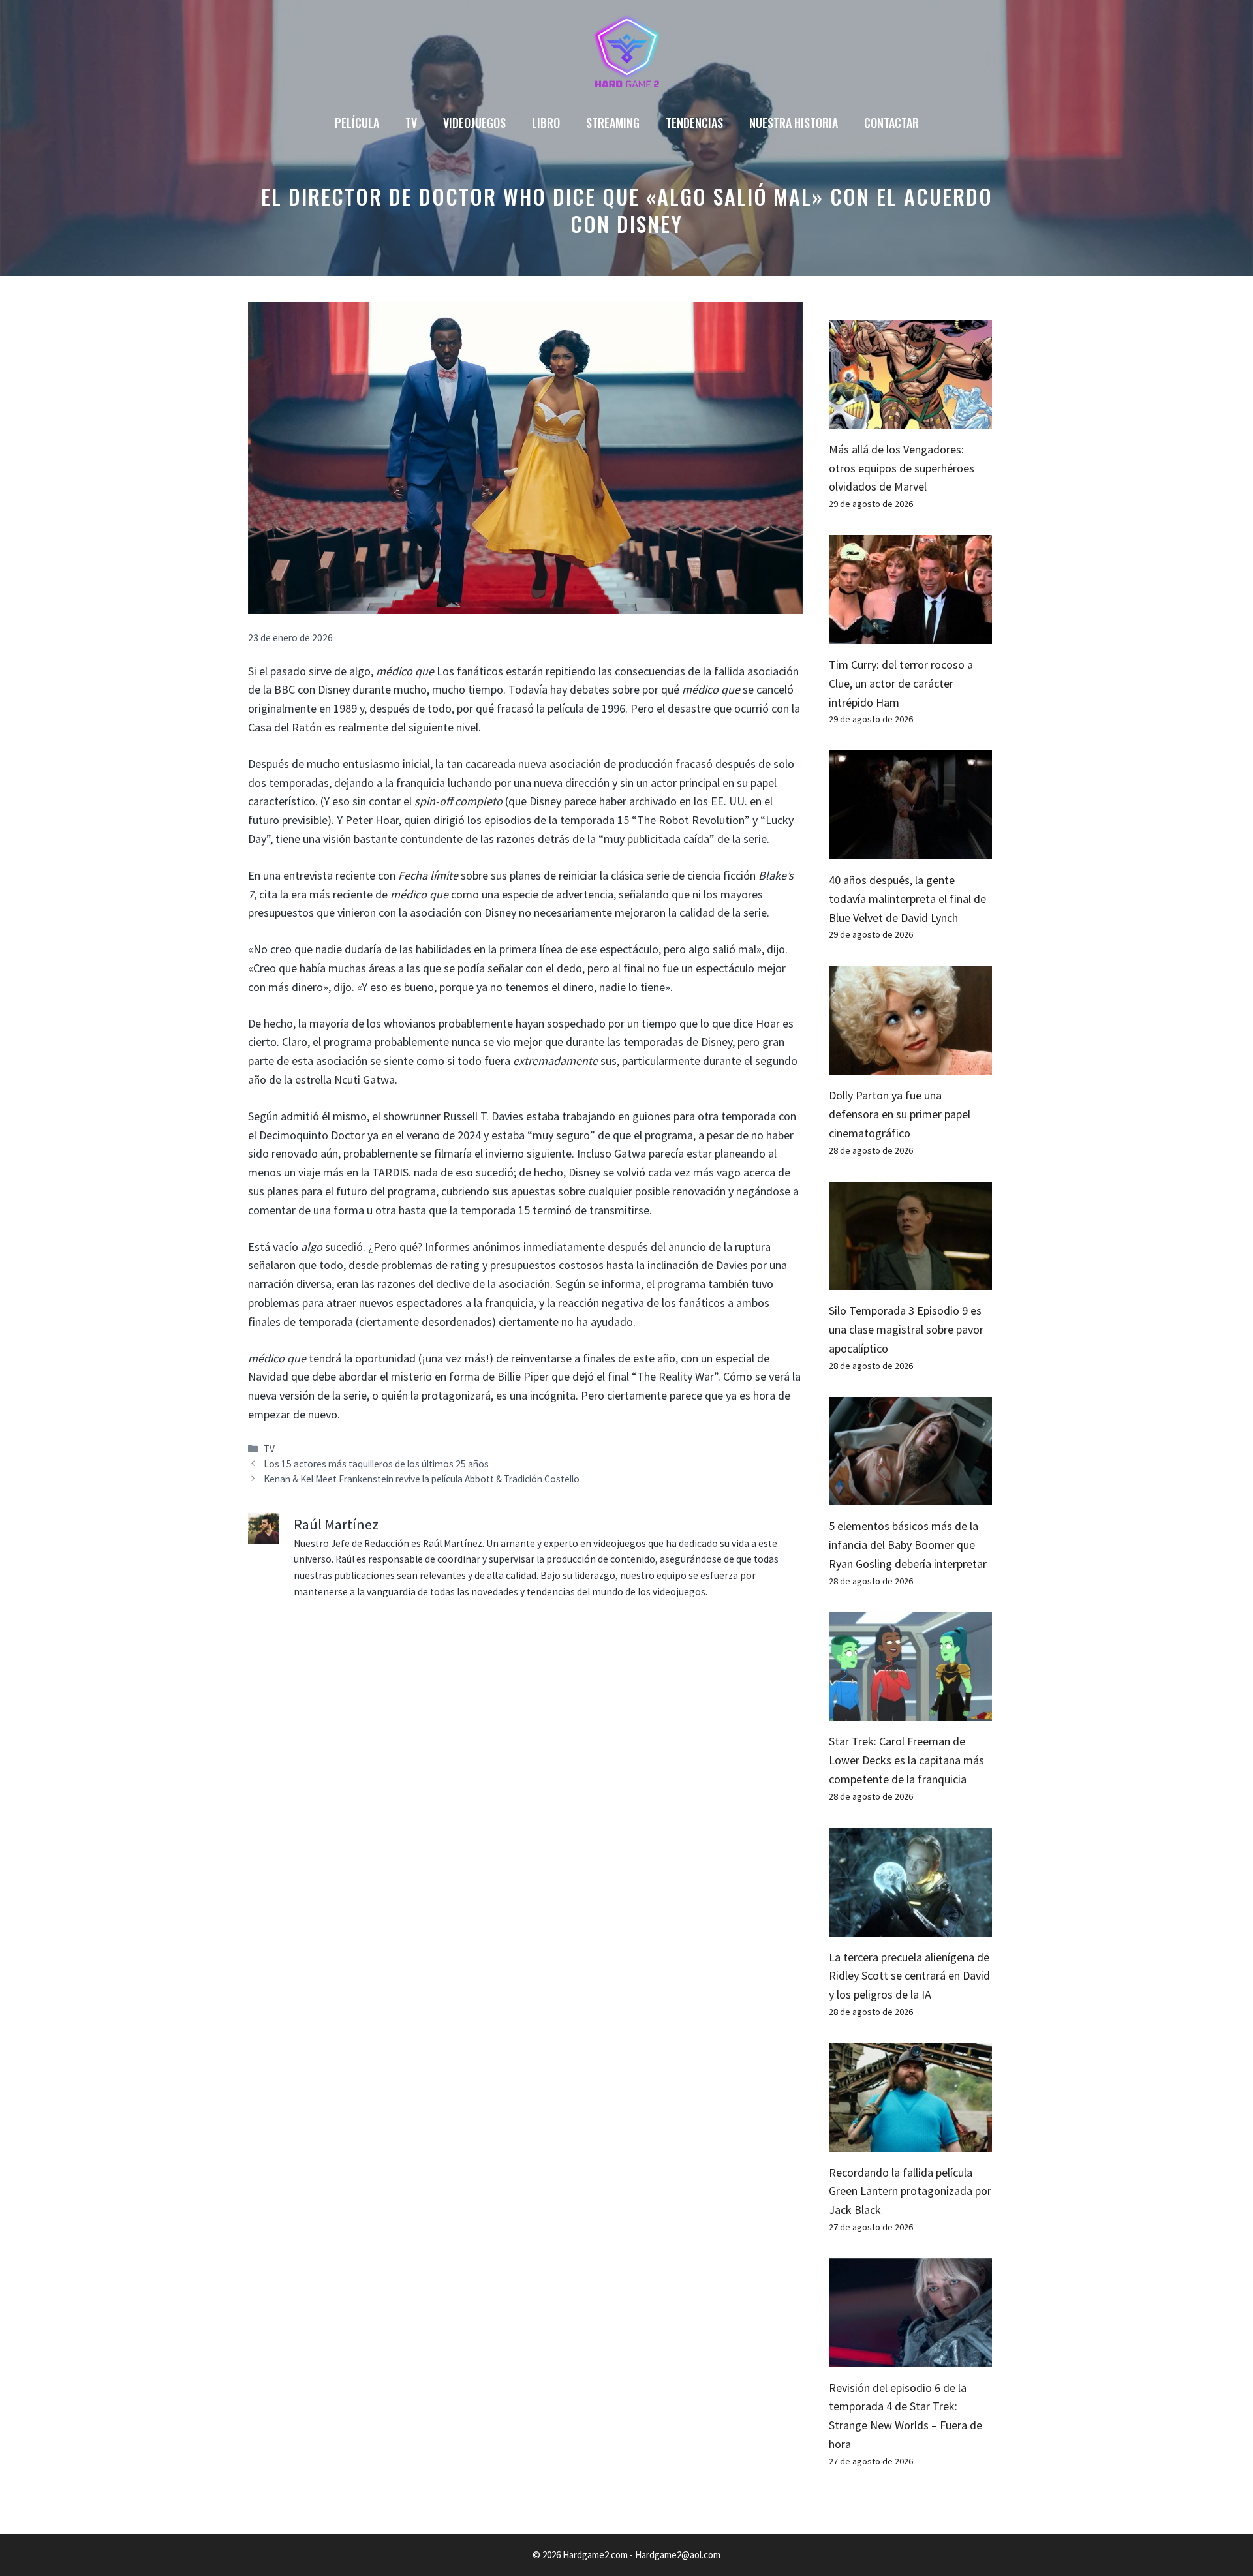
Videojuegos (474, 123)
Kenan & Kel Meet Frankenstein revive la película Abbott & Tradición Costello (422, 1479)
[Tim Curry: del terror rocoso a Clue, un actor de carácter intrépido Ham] (910, 634)
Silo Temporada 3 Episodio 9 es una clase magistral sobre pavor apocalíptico (906, 1329)
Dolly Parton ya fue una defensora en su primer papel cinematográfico (900, 1114)
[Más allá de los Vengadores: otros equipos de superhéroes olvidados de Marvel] (910, 419)
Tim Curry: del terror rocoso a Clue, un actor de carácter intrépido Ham (901, 683)
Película (357, 123)
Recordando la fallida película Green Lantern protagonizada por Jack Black (910, 2191)
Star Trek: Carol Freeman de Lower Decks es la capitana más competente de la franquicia (906, 1760)
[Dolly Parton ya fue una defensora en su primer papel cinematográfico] (910, 1065)
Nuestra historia (794, 123)
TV (411, 123)
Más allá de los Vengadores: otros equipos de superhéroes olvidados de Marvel (902, 468)
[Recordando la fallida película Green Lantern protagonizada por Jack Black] (910, 2142)
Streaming (613, 123)
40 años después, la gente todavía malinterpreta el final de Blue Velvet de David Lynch (907, 899)
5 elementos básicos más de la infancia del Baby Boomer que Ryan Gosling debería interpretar (908, 1545)
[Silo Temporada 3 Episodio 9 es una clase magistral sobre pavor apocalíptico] (910, 1280)
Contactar (891, 123)
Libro (546, 123)
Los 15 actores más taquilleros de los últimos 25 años (376, 1464)
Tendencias (694, 123)
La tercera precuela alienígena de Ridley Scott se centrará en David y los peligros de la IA (909, 1976)
